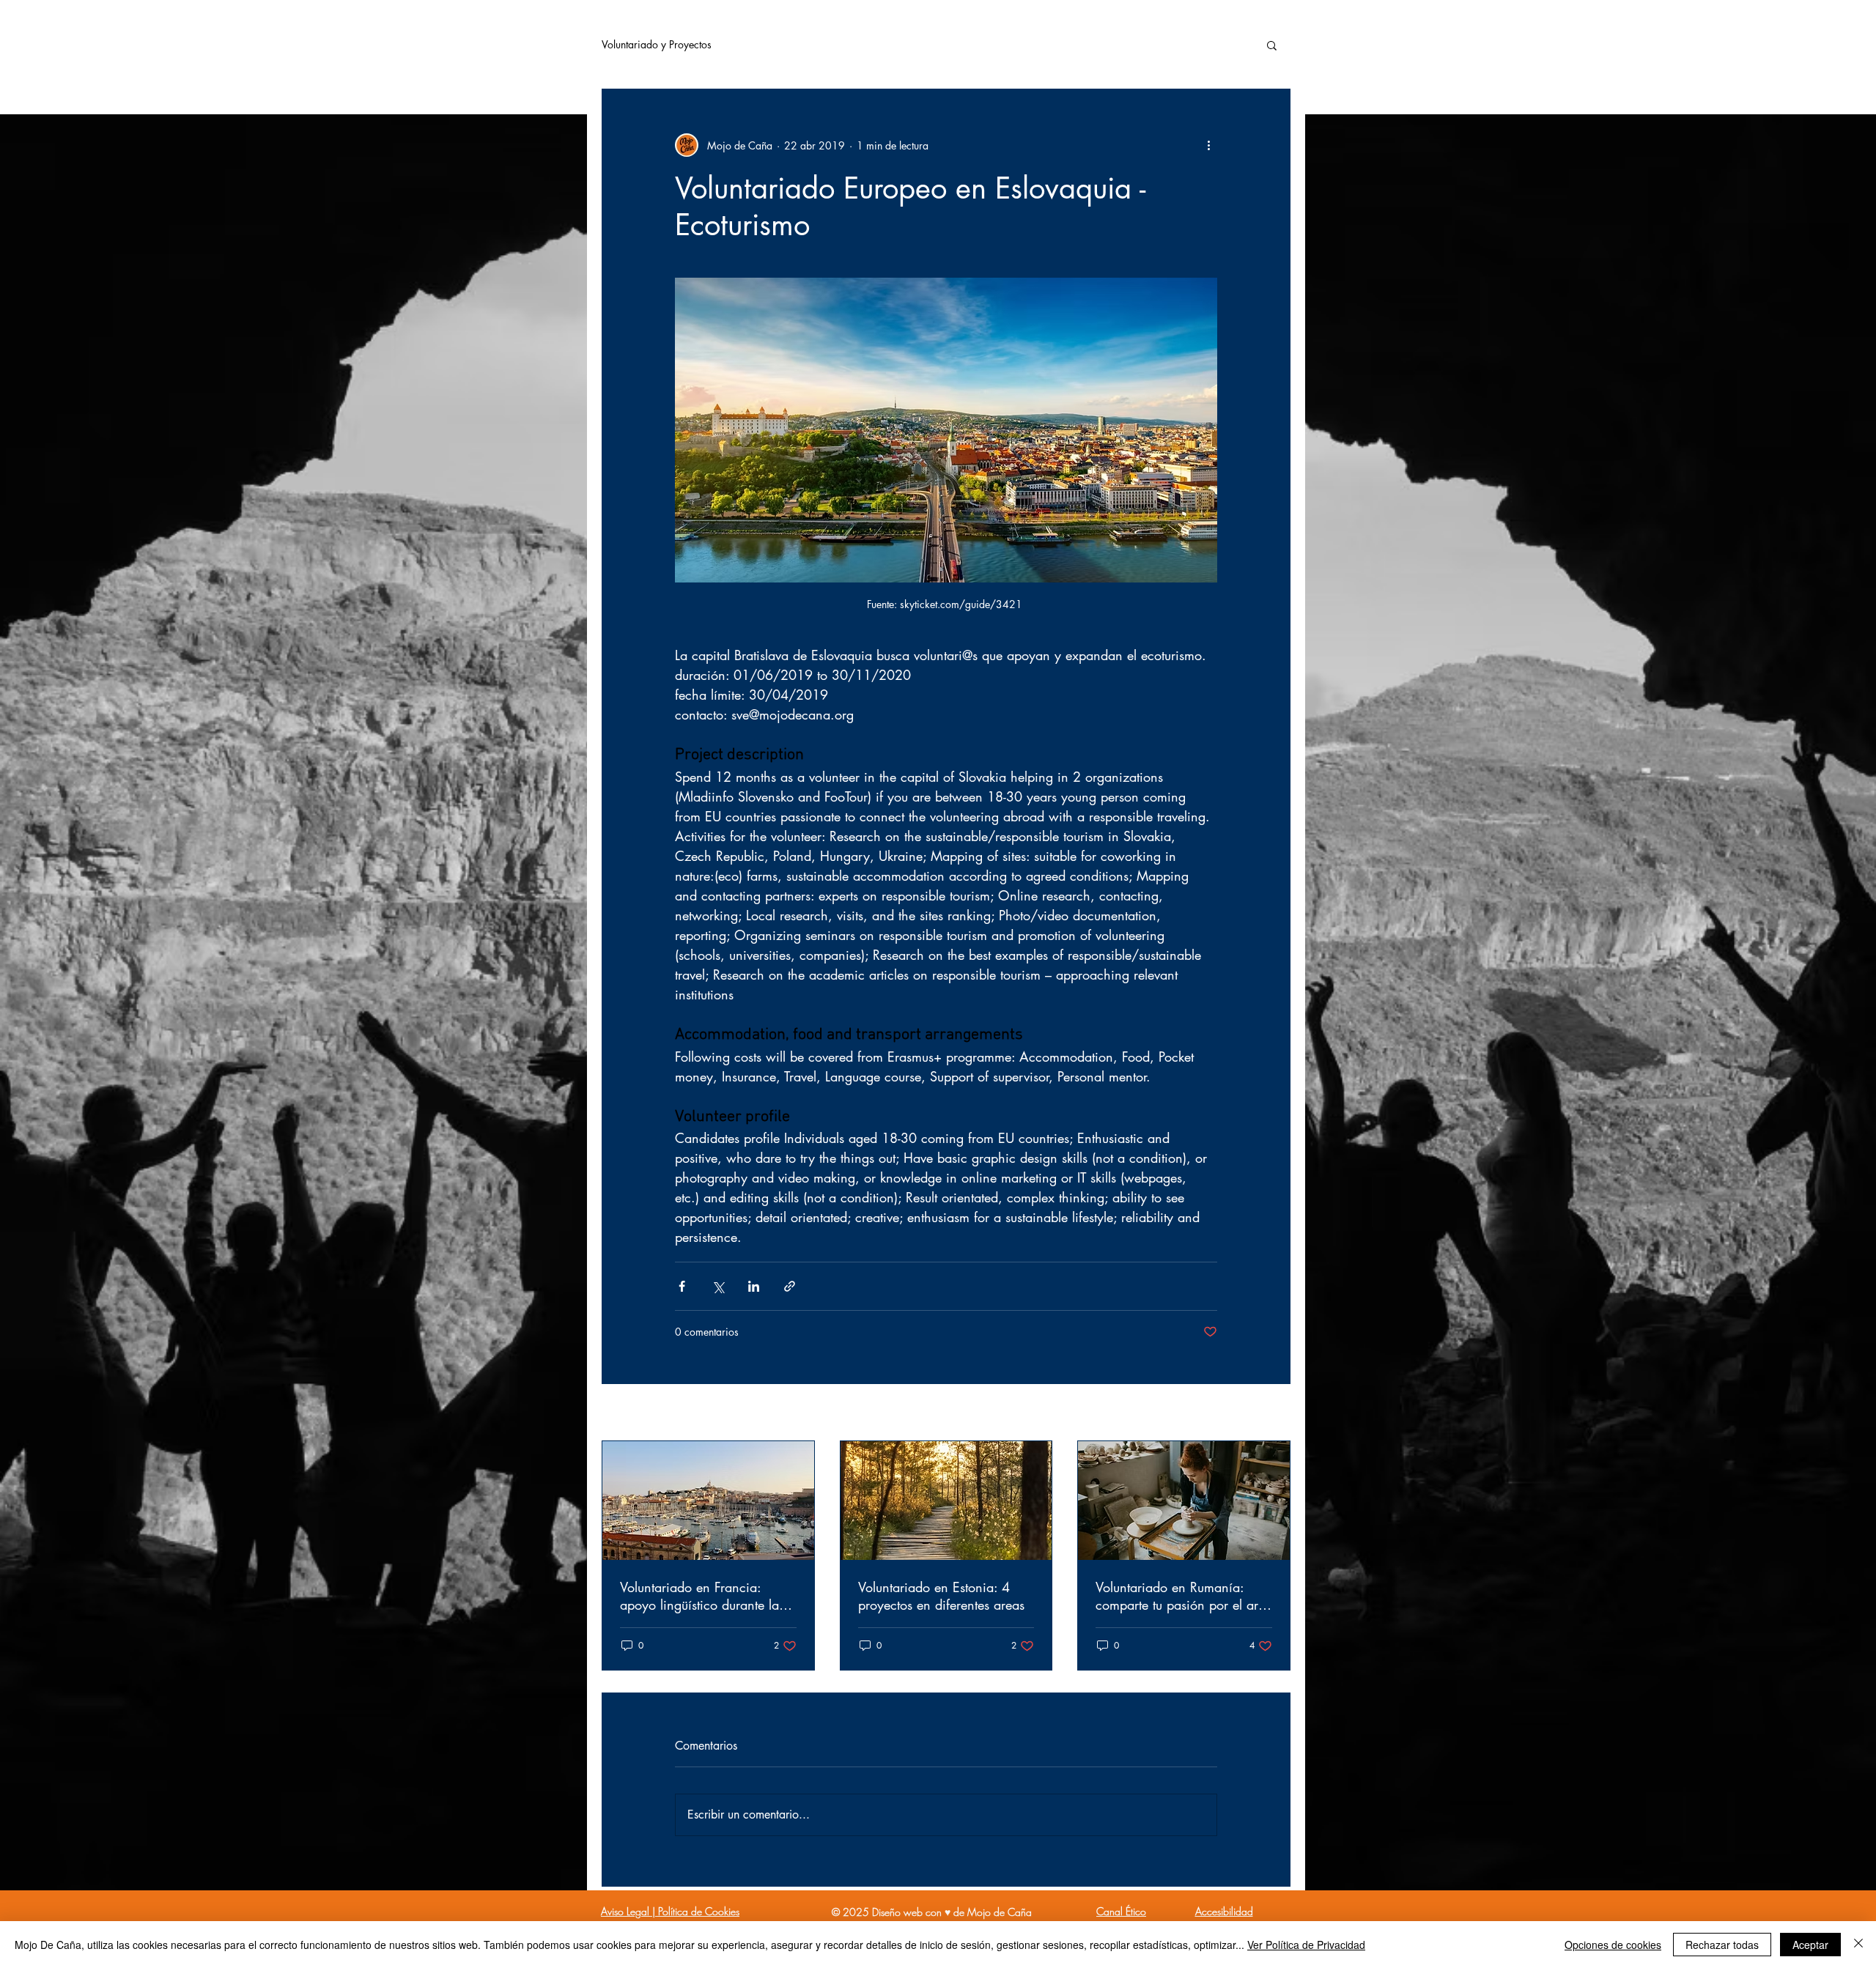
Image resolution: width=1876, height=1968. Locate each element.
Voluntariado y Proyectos (657, 44)
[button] (1272, 45)
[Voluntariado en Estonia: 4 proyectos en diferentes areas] (946, 1501)
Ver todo (1272, 1414)
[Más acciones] (1208, 145)
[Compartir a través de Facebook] (682, 1286)
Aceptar (1810, 1945)
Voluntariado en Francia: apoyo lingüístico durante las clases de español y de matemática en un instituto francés (702, 1596)
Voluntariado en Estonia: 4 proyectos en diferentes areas (941, 1596)
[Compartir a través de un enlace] (790, 1286)
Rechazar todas (1722, 1945)
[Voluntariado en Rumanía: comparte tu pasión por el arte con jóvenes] (1184, 1501)
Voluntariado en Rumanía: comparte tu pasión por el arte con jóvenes (1182, 1596)
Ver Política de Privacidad (1306, 1945)
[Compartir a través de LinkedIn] (754, 1286)
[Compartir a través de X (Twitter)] (718, 1286)
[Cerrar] (1858, 1945)
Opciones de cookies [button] (1613, 1945)
